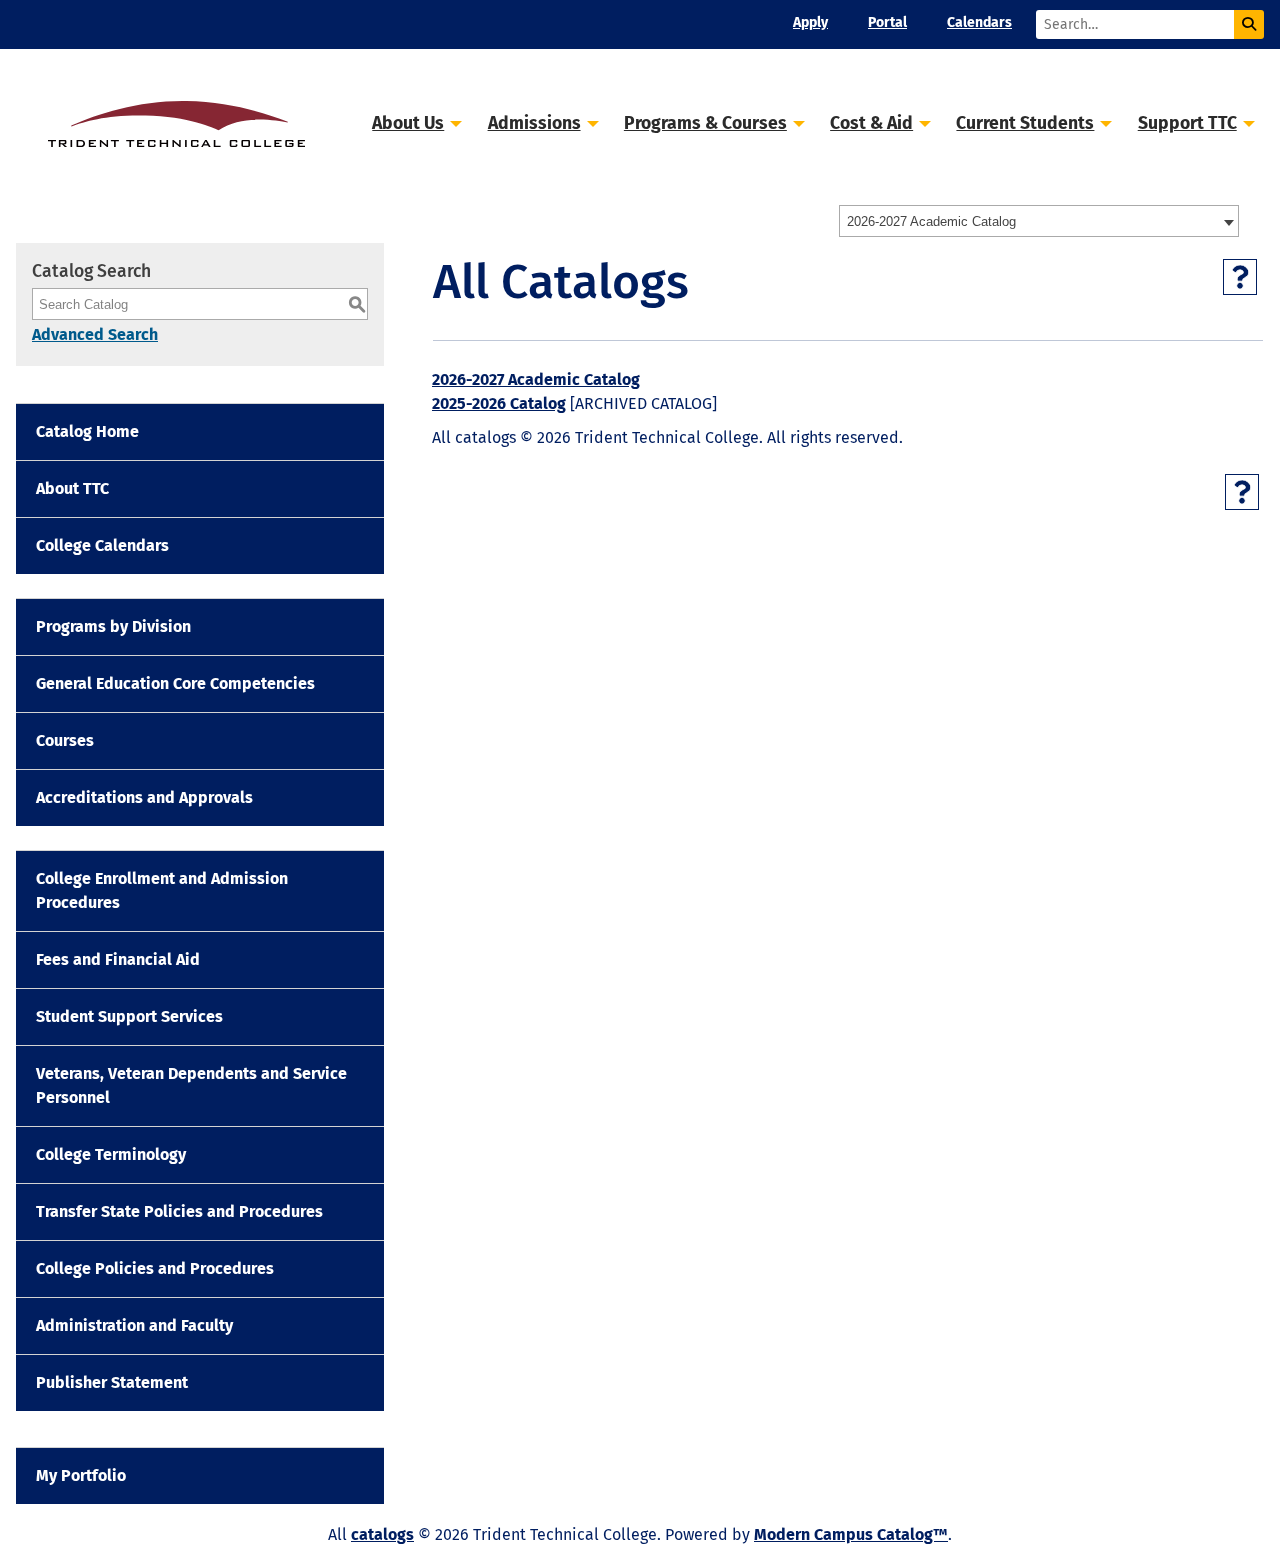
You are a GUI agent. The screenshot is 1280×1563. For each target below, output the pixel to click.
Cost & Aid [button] (871, 123)
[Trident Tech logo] (176, 122)
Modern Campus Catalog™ (851, 1534)
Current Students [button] (1025, 123)
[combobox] (1039, 221)
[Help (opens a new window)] (1240, 277)
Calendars (979, 22)
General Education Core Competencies (175, 683)
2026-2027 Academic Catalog (536, 379)
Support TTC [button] (1187, 123)
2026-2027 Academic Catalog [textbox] (931, 221)
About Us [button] (408, 123)
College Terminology (111, 1154)
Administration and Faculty (134, 1325)
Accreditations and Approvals (144, 797)
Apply (810, 22)
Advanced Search (95, 334)
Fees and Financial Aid (118, 959)
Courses (65, 740)
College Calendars (102, 545)
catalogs (382, 1534)
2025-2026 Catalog (499, 403)
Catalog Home (87, 431)
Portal (887, 22)
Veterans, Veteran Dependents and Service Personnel (191, 1085)
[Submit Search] (1249, 24)
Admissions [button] (534, 123)
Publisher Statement (112, 1382)
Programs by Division (113, 626)
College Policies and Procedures (155, 1268)
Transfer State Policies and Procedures (179, 1211)
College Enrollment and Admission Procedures (162, 890)
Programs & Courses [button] (705, 123)
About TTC (72, 488)
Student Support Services (129, 1016)
